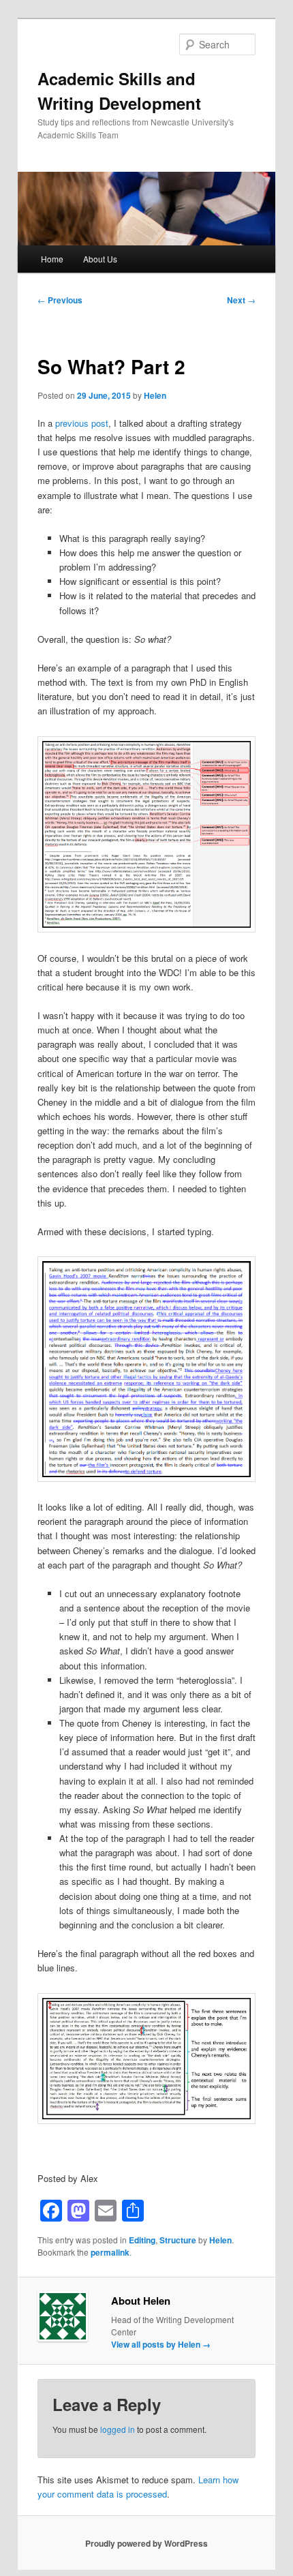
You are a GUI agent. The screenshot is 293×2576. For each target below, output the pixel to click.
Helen (155, 395)
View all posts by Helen (161, 2344)
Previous (60, 300)
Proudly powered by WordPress (146, 2543)
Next (241, 300)
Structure (178, 2240)
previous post (82, 423)
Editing (142, 2240)
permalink (110, 2252)
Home (52, 259)
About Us (100, 259)
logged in (118, 2429)
